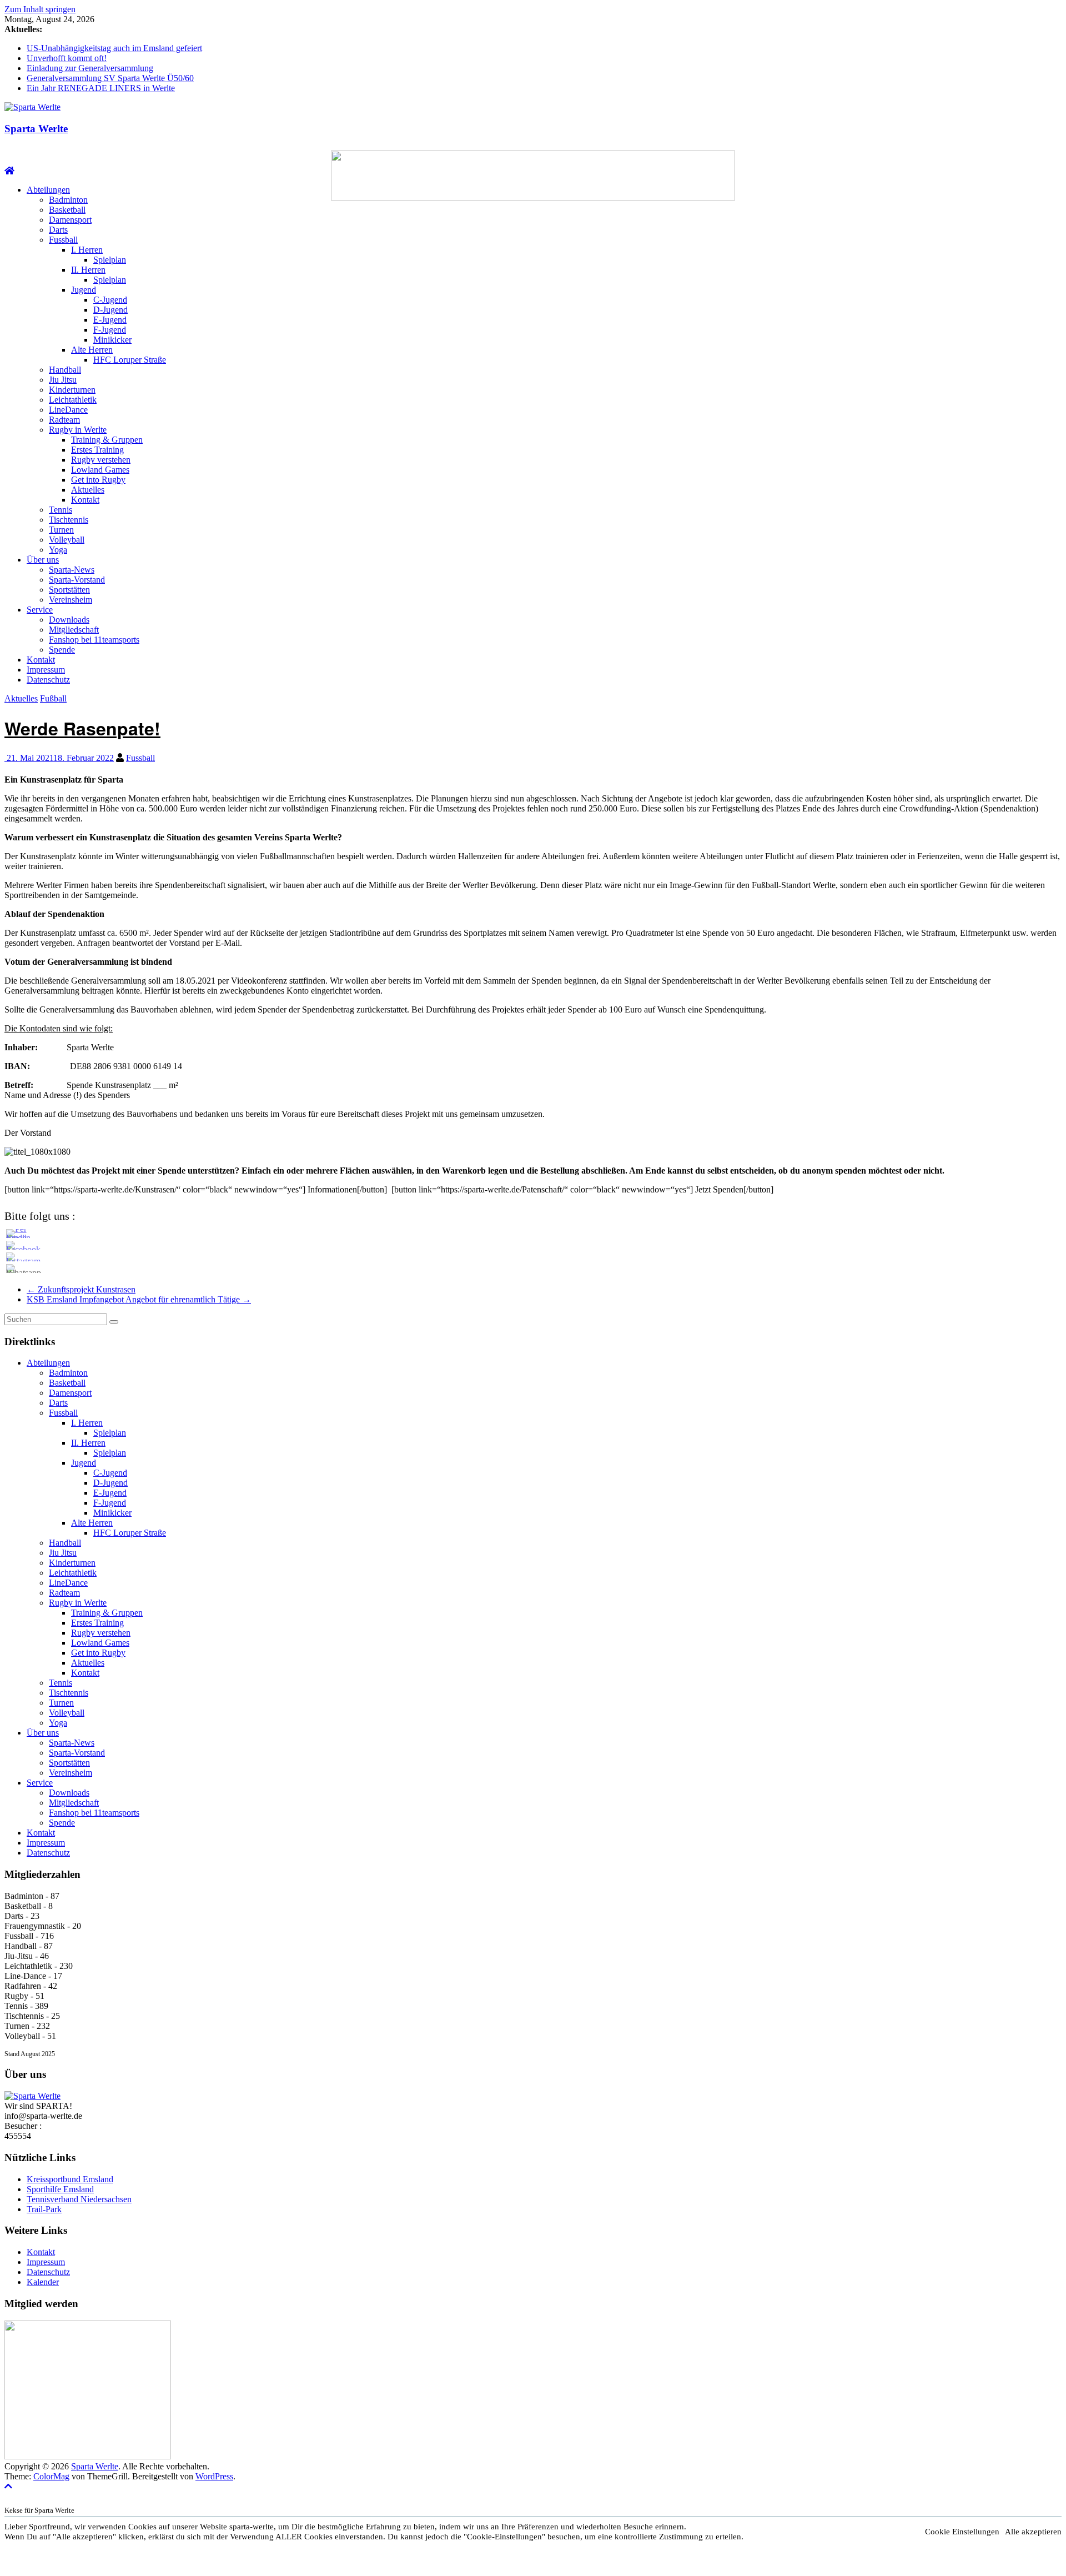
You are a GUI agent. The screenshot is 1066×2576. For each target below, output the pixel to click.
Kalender (43, 2282)
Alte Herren (92, 350)
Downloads (69, 620)
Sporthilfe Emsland (60, 2189)
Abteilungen (48, 190)
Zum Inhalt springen (40, 9)
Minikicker (112, 340)
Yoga (58, 550)
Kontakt (85, 500)
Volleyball (67, 540)
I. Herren (87, 250)
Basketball (67, 210)
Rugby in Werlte (78, 430)
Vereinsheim (71, 600)
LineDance (68, 410)
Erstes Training (97, 450)
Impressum (46, 670)
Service (40, 610)
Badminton (68, 200)
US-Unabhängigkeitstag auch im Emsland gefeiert (114, 48)
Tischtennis (69, 520)
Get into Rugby (98, 480)
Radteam (64, 420)
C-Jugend (110, 300)
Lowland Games (100, 470)
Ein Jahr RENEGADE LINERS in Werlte (101, 88)
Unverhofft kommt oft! (67, 58)
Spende (62, 650)
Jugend (84, 290)
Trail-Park (44, 2209)
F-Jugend (110, 330)
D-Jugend (110, 310)
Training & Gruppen (107, 440)
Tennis (61, 510)
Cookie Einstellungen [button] (962, 2532)
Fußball (53, 698)
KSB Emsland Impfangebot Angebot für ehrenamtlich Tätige (139, 1299)
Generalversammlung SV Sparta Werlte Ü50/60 (110, 78)
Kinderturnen (72, 390)
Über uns (43, 560)
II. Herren (88, 270)
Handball (65, 370)
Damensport (70, 220)
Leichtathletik (73, 400)
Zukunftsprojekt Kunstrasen (81, 1289)
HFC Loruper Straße (130, 360)
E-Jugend (110, 320)
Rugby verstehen (101, 460)
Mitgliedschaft (74, 630)
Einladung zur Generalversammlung (90, 68)
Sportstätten (69, 590)
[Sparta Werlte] (9, 171)
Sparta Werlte (36, 129)
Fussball (63, 240)
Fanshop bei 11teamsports (94, 640)
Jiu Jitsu (63, 380)
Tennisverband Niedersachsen (79, 2199)
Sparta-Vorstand (77, 580)
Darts (58, 230)
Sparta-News (72, 570)
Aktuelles (88, 490)
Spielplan (110, 260)
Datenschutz (48, 680)
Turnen (61, 530)
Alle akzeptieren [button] (1033, 2532)
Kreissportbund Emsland (70, 2179)
